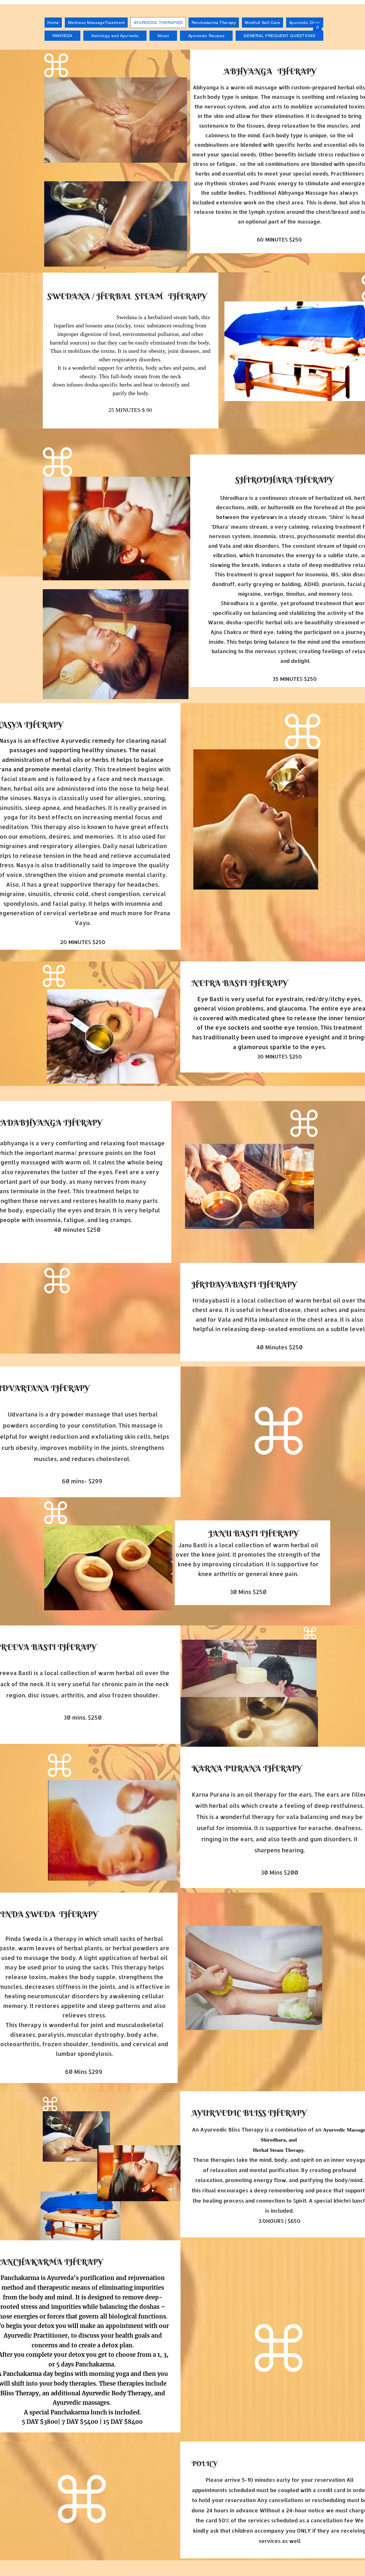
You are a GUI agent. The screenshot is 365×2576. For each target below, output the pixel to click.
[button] (317, 25)
